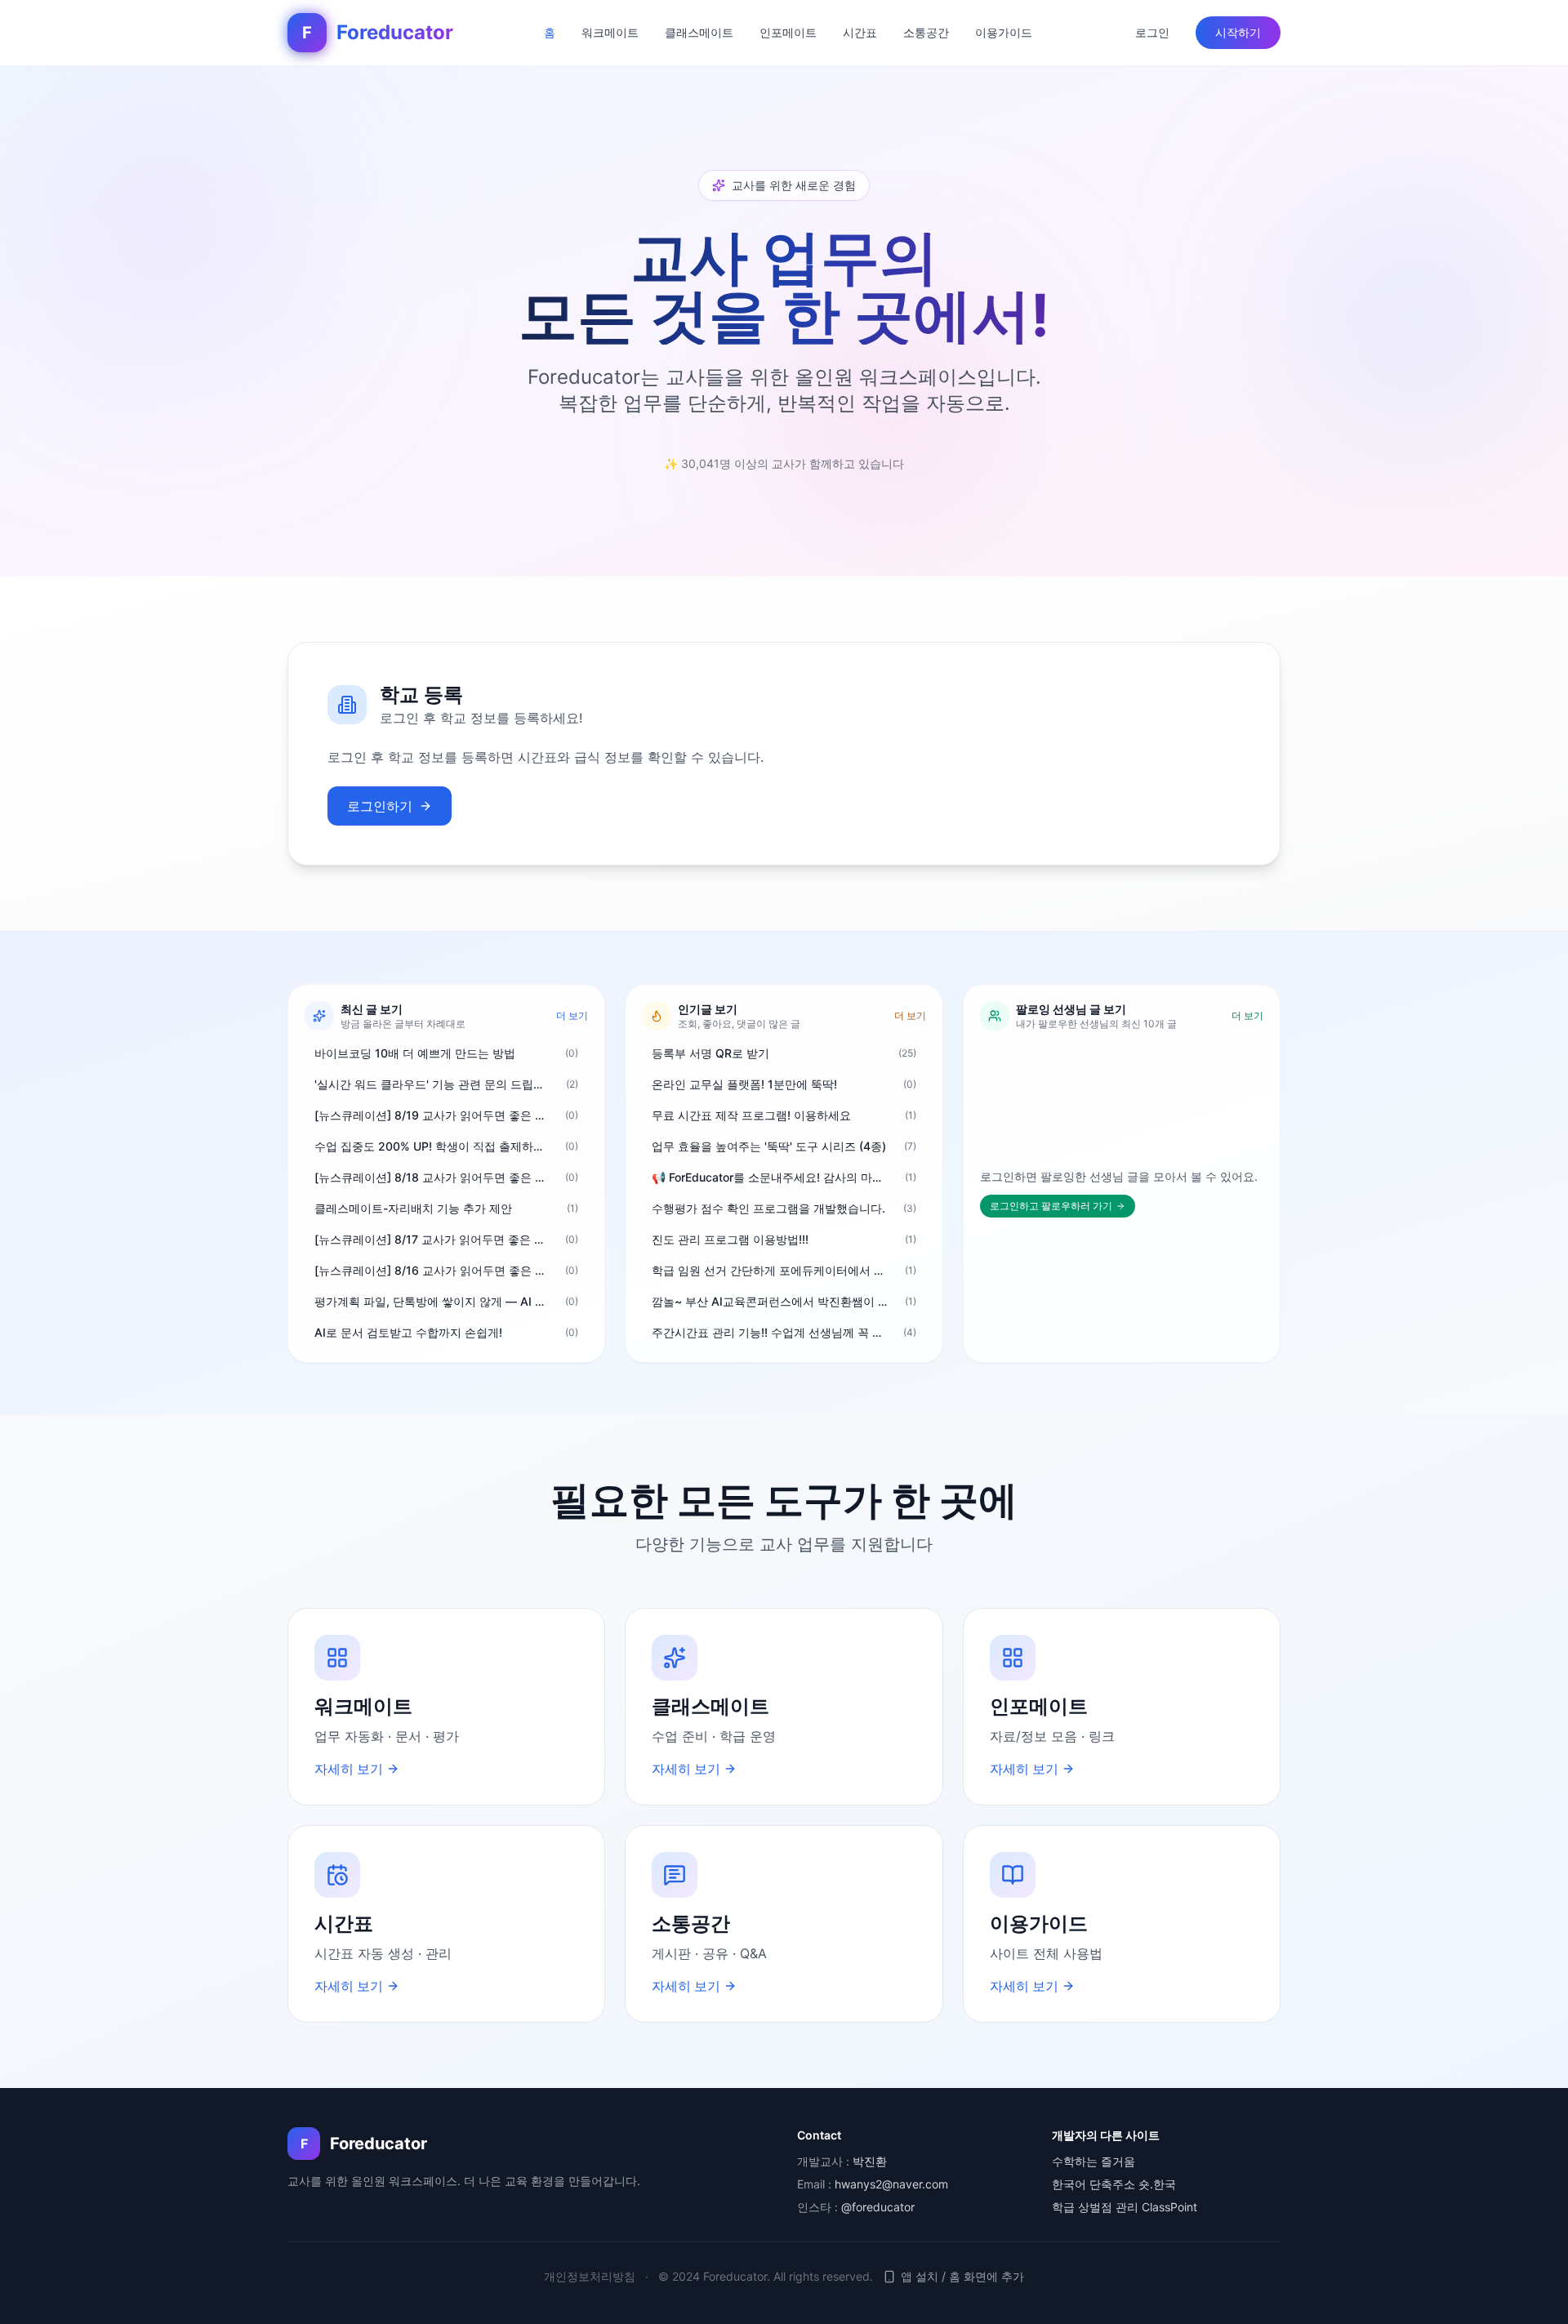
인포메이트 (788, 32)
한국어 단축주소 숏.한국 (1114, 2184)
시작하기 (1238, 32)
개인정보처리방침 (590, 2276)
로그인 (1152, 32)
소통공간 (926, 32)
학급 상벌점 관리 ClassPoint (1125, 2207)
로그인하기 (380, 806)
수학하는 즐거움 (1094, 2161)
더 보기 (572, 1015)
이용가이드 (1004, 32)
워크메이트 (610, 32)
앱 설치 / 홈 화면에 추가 (962, 2276)
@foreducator (878, 2207)
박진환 (870, 2161)
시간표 (860, 32)
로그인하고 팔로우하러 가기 (1051, 1206)
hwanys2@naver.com (891, 2184)
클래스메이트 (699, 32)
